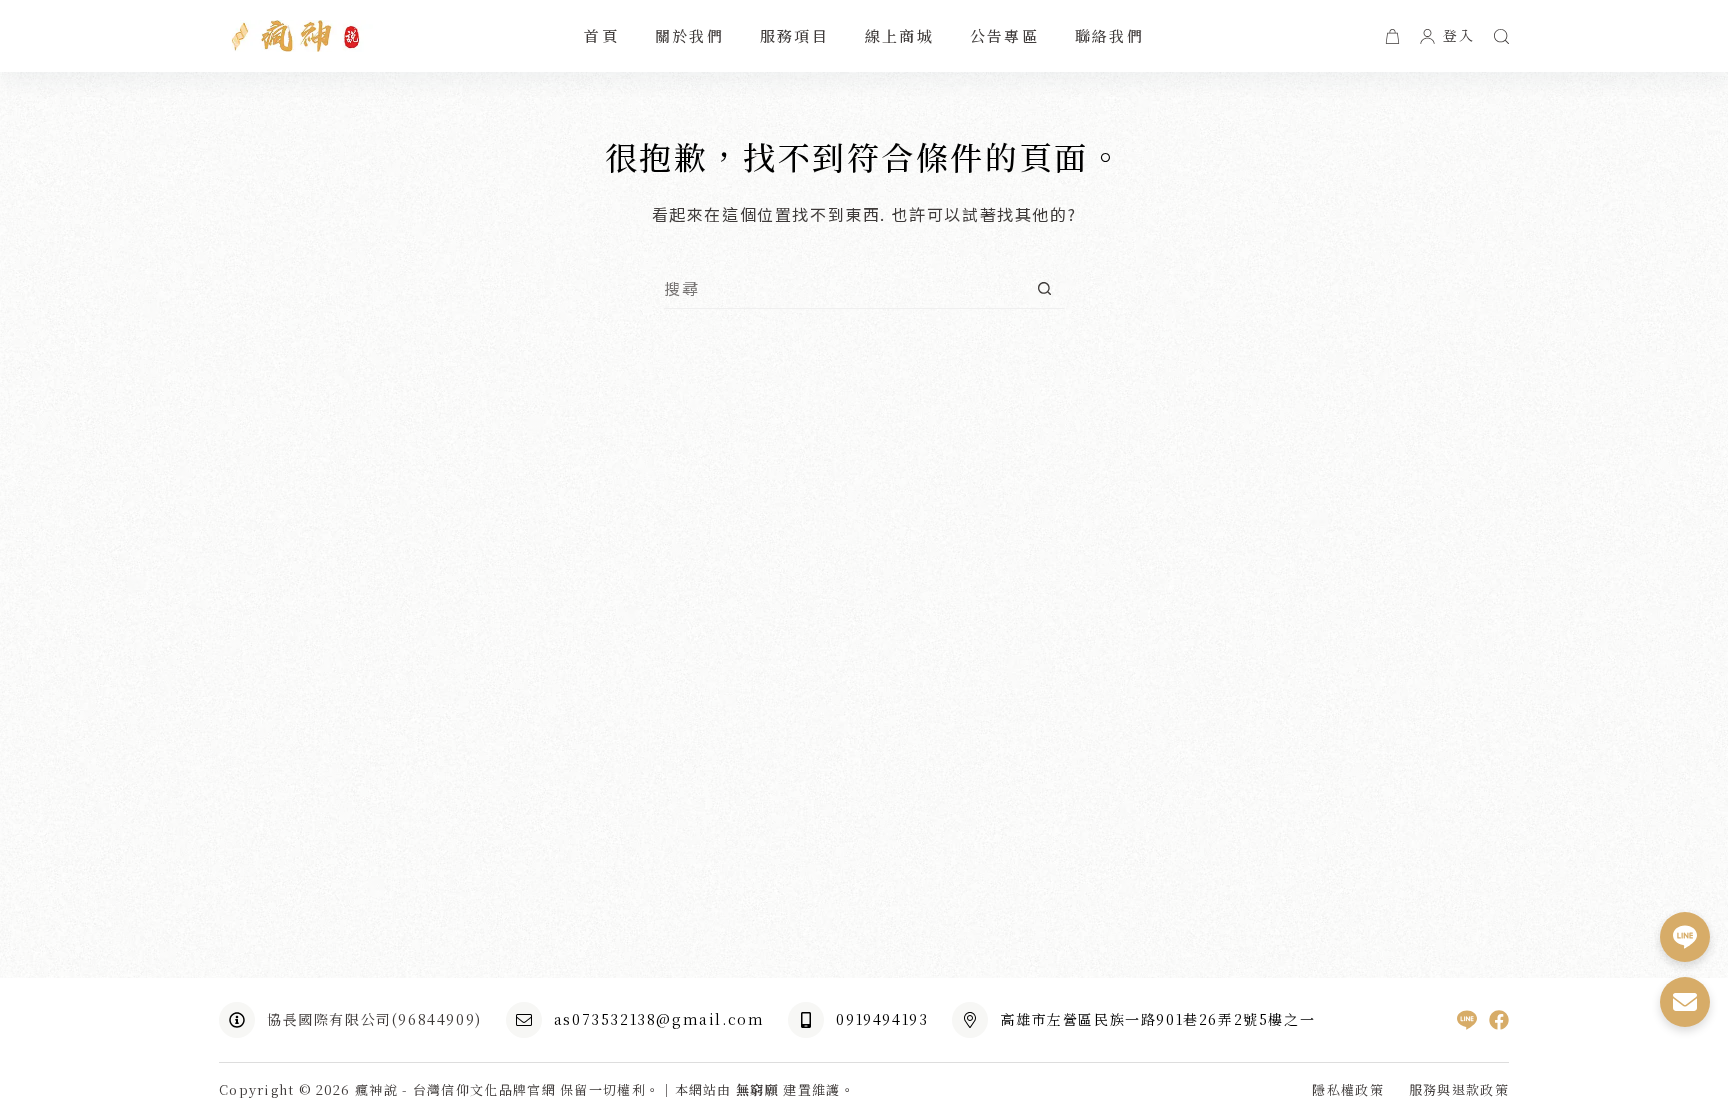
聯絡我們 (1109, 35)
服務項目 (794, 35)
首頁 (601, 35)
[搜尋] (1501, 36)
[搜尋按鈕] (1044, 288)
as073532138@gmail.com (659, 1019)
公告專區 (1004, 35)
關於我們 (689, 35)
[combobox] (844, 288)
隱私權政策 (1348, 1090)
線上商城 (899, 35)
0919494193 (882, 1019)
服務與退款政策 (1459, 1090)
